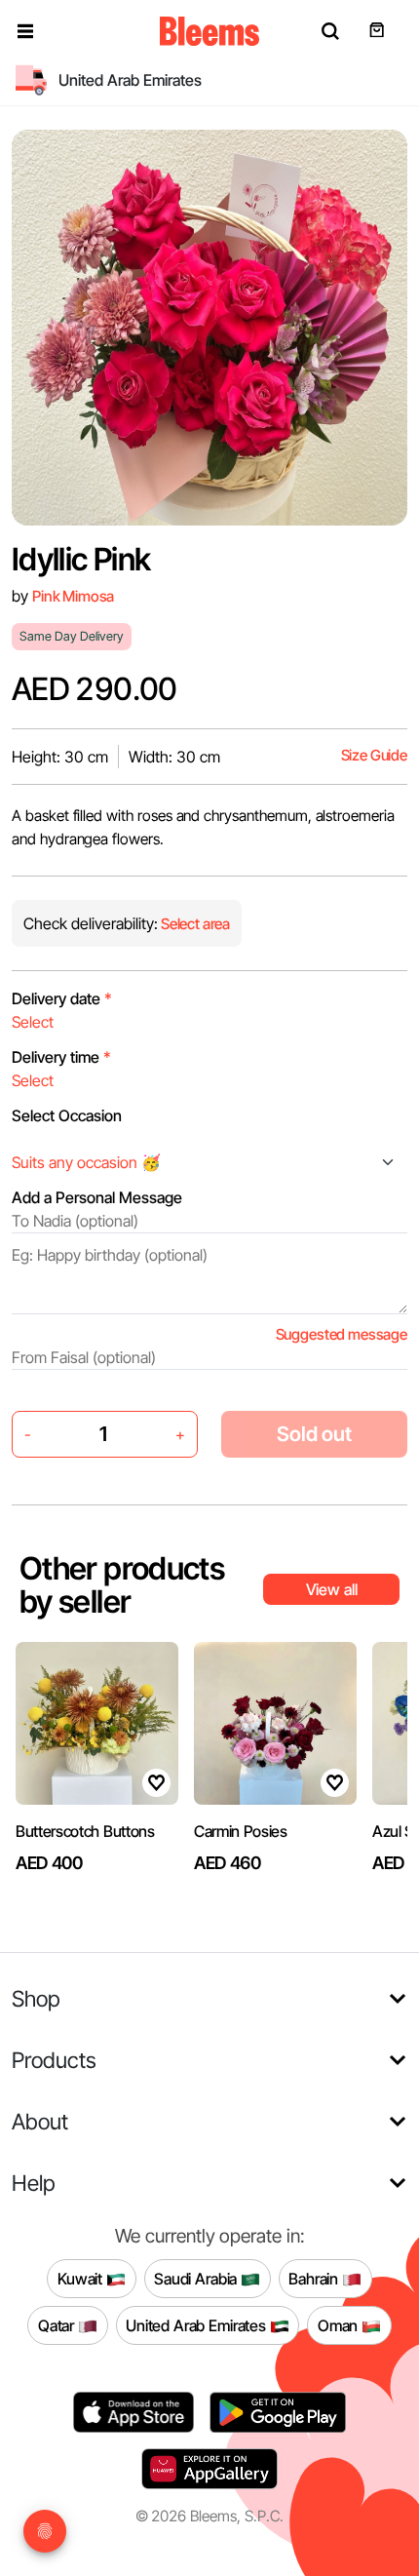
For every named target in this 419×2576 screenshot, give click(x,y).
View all (332, 1589)
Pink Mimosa (73, 596)
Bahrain (315, 2278)
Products (54, 2060)
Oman (340, 2324)
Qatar (58, 2324)
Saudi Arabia (197, 2278)
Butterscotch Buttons (85, 1831)
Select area (194, 924)
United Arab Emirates (198, 2324)
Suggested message (342, 1334)
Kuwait (82, 2278)
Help (34, 2183)
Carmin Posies (241, 1831)
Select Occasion (67, 1115)
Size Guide (374, 755)
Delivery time (61, 1057)
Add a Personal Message (97, 1197)
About (40, 2121)
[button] (25, 31)
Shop (36, 1998)
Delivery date (62, 998)
